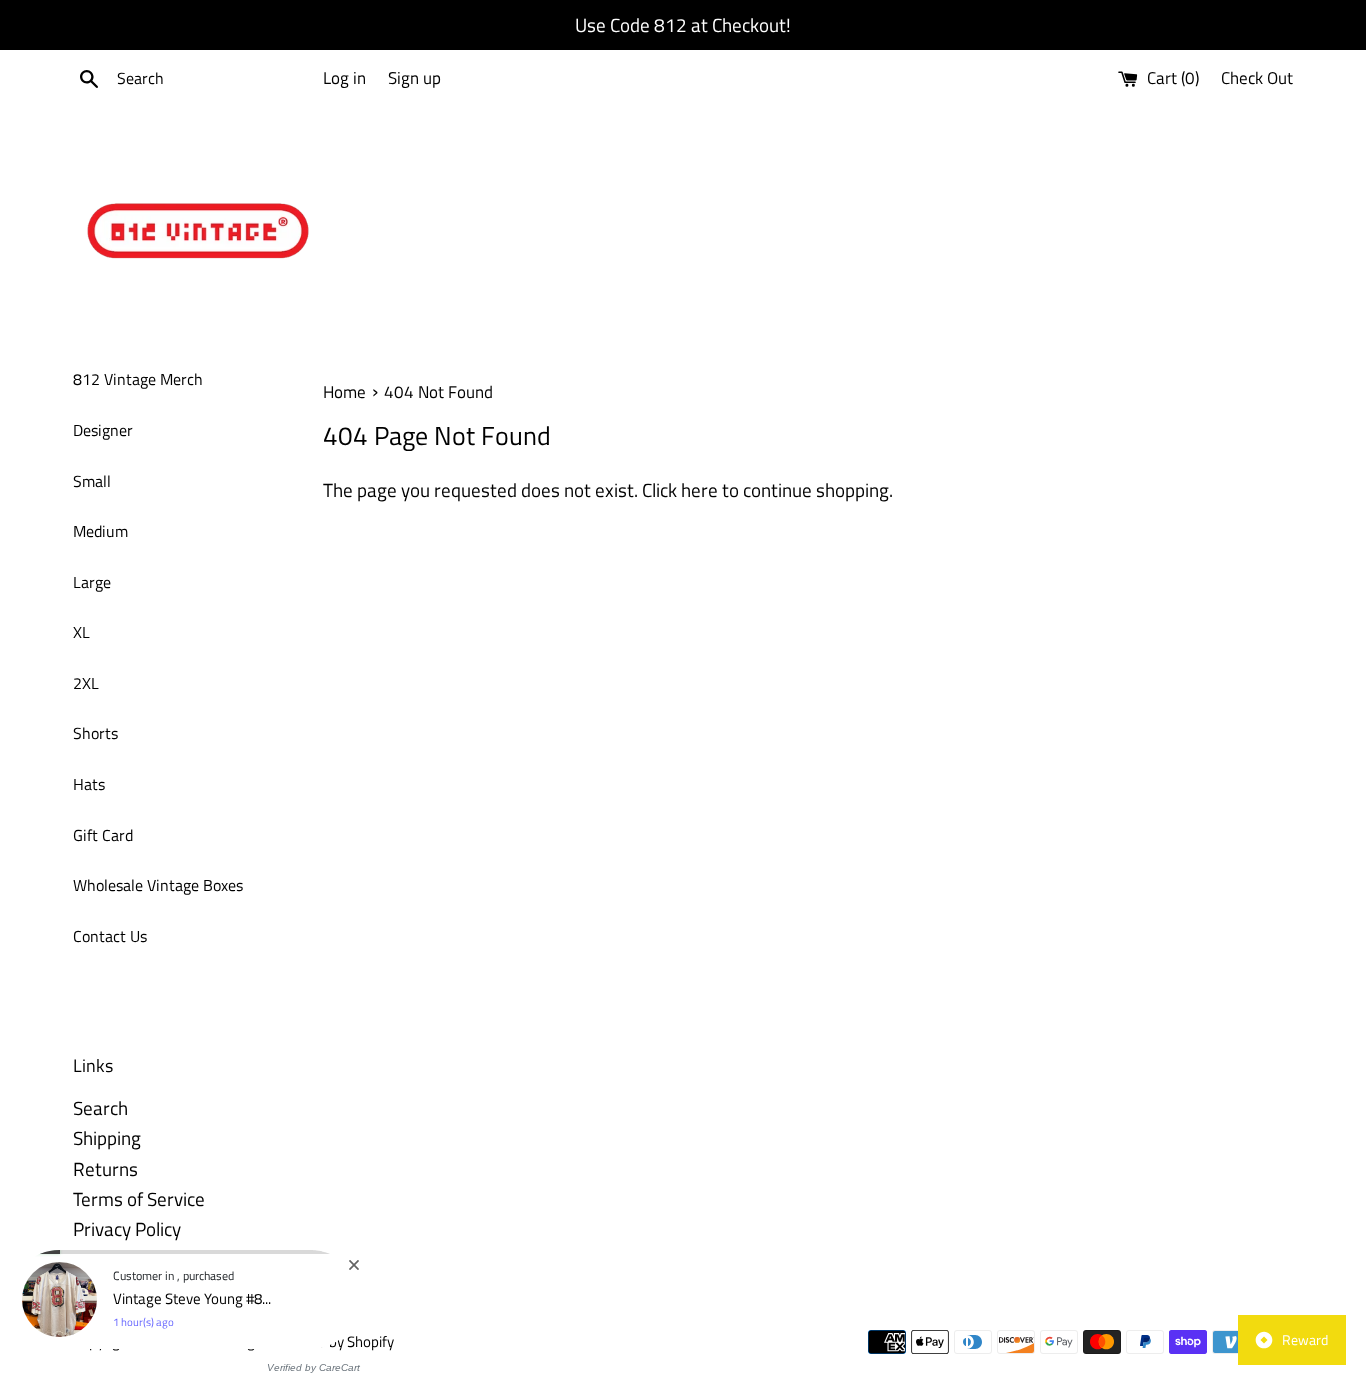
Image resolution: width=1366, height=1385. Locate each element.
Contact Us (110, 936)
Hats (89, 784)
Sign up (414, 78)
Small (92, 481)
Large (92, 582)
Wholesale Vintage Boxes (158, 885)
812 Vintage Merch (138, 379)
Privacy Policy (127, 1228)
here (699, 489)
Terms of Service (139, 1198)
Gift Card (103, 835)
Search (100, 1107)
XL (81, 632)
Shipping (107, 1137)
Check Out (1257, 78)
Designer (103, 430)
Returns (105, 1168)
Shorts (95, 733)
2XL (86, 683)
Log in (344, 78)
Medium (100, 531)
